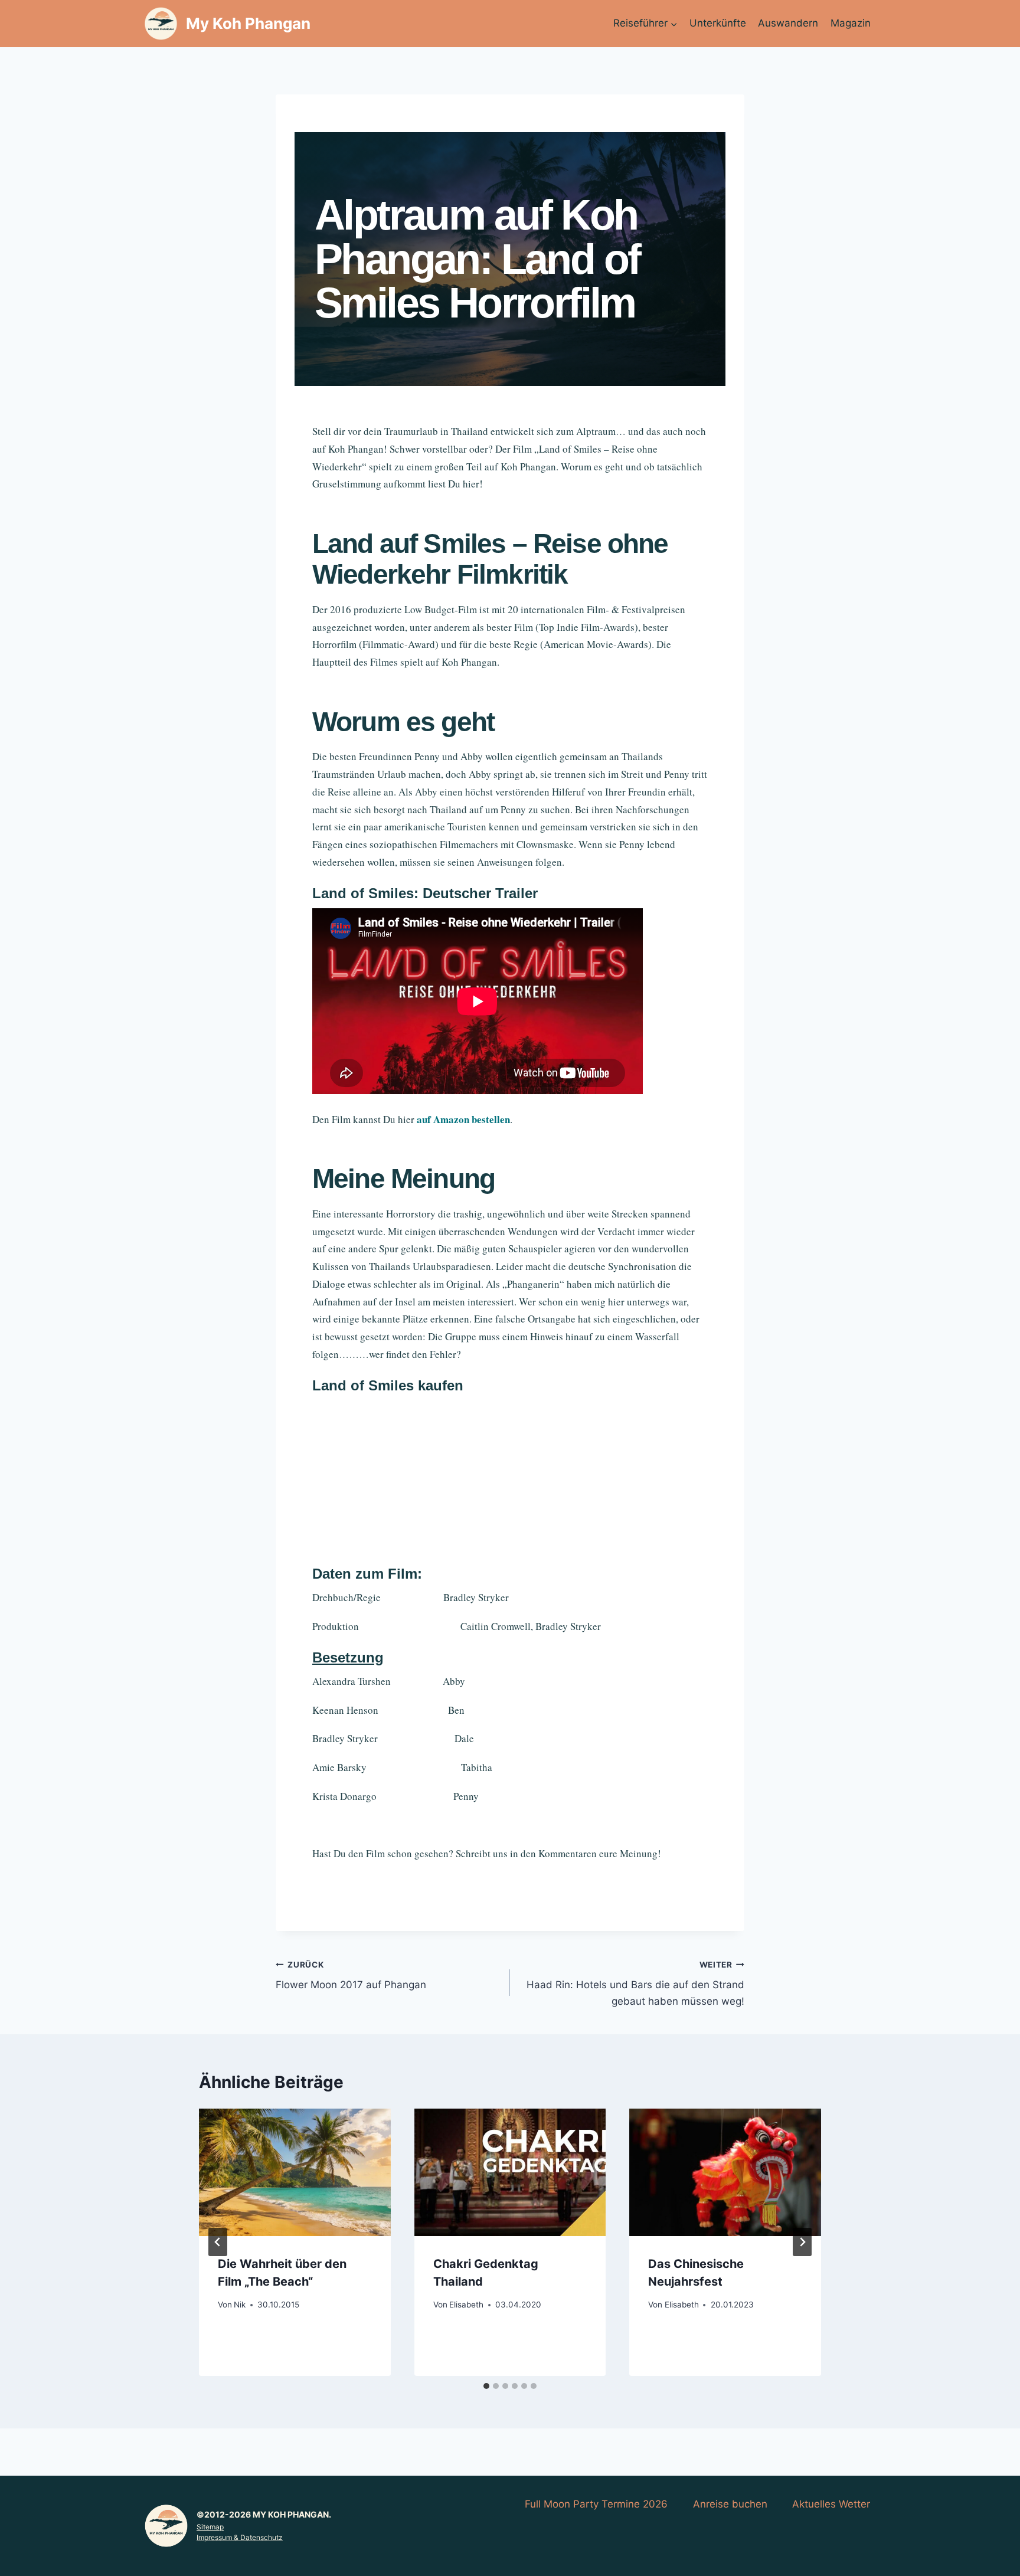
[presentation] (295, 2172)
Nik (240, 2305)
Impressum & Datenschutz (240, 2537)
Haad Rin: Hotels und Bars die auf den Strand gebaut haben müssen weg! (635, 1983)
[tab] (486, 2386)
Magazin (851, 23)
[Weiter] (802, 2242)
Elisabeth (466, 2305)
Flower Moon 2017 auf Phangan (351, 1976)
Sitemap (210, 2527)
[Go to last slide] (218, 2242)
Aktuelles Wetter (831, 2504)
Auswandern (788, 23)
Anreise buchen (730, 2504)
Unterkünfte (718, 23)
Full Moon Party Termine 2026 (596, 2504)
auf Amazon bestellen (463, 1119)
